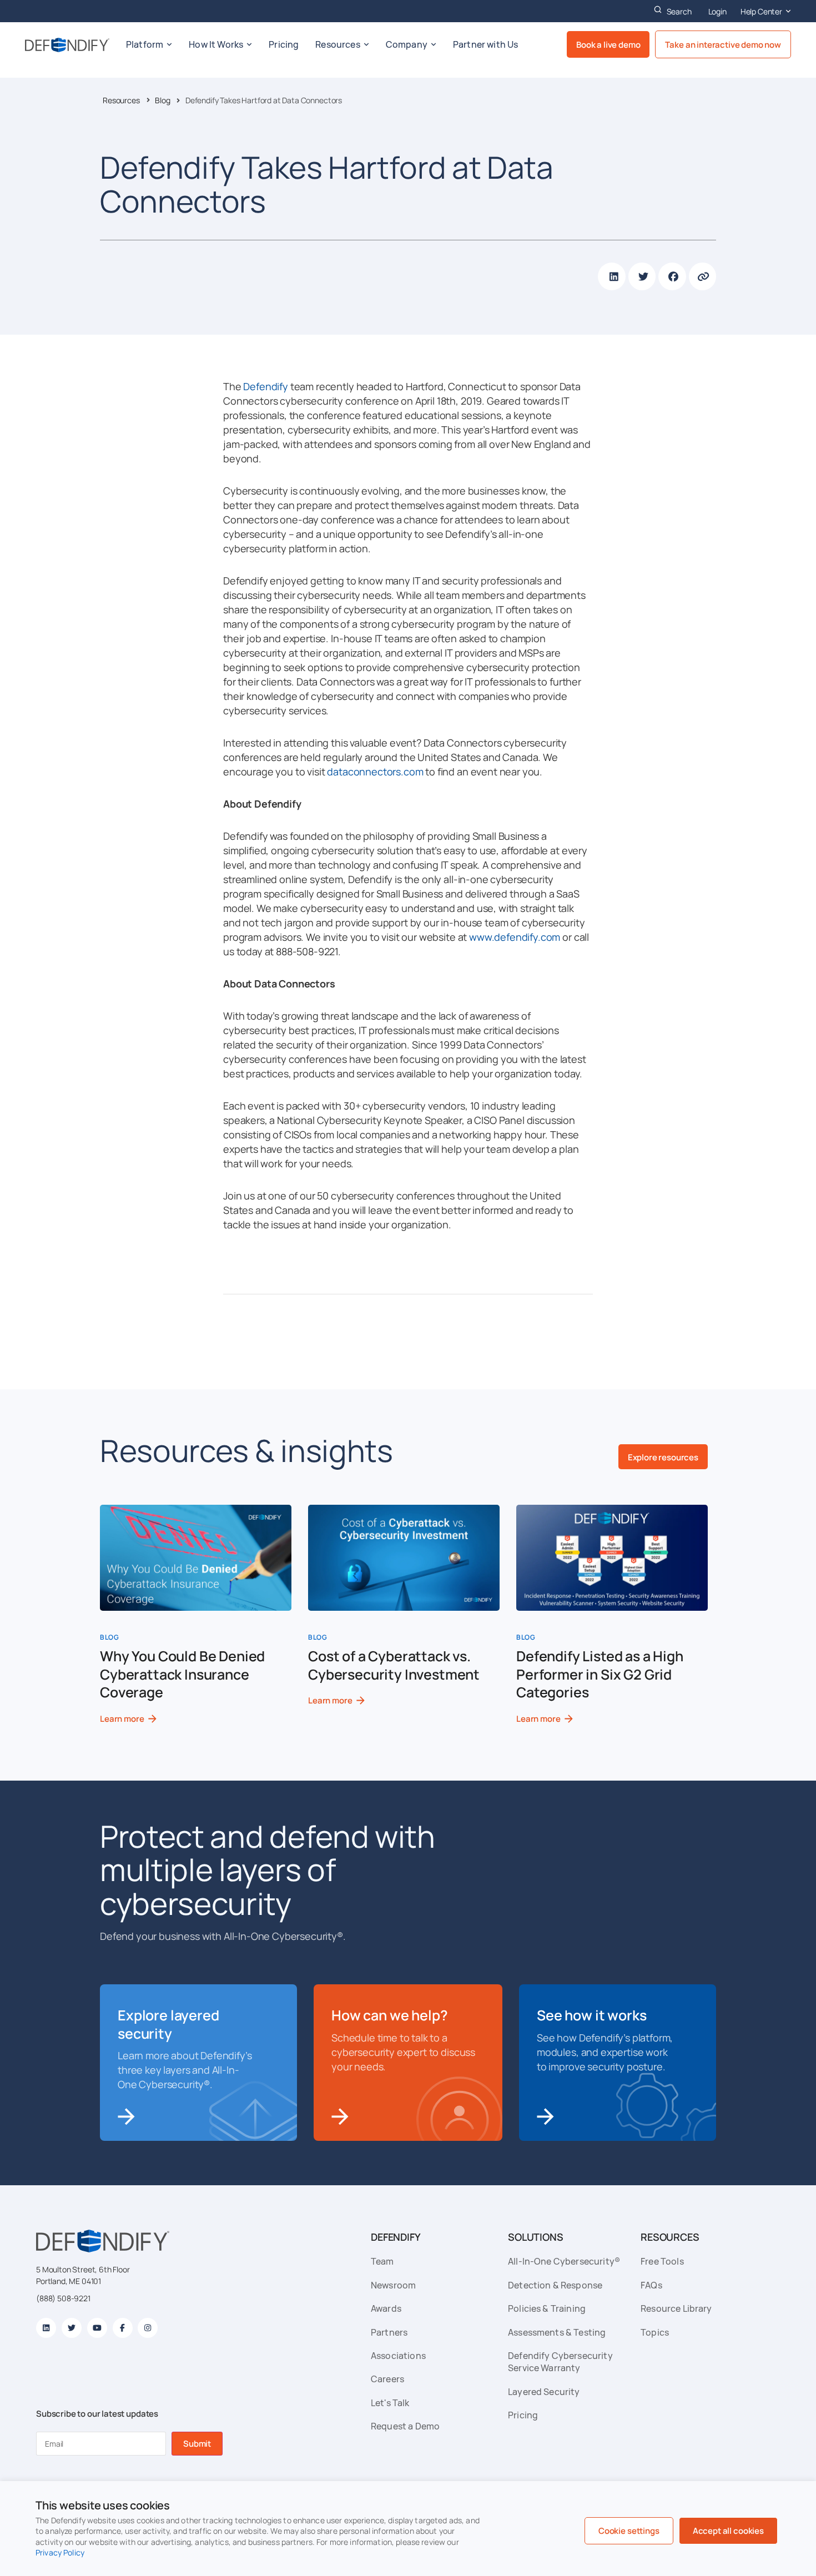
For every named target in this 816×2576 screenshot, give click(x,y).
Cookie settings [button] (629, 2531)
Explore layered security (168, 2024)
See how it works (591, 2015)
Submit (197, 2444)
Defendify (266, 386)
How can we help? (389, 2015)
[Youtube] (97, 2328)
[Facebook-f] (123, 2328)
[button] (612, 276)
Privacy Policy (60, 2552)
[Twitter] (72, 2328)
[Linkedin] (46, 2328)
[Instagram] (148, 2328)
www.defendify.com (515, 937)
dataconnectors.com (375, 772)
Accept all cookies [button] (728, 2531)
